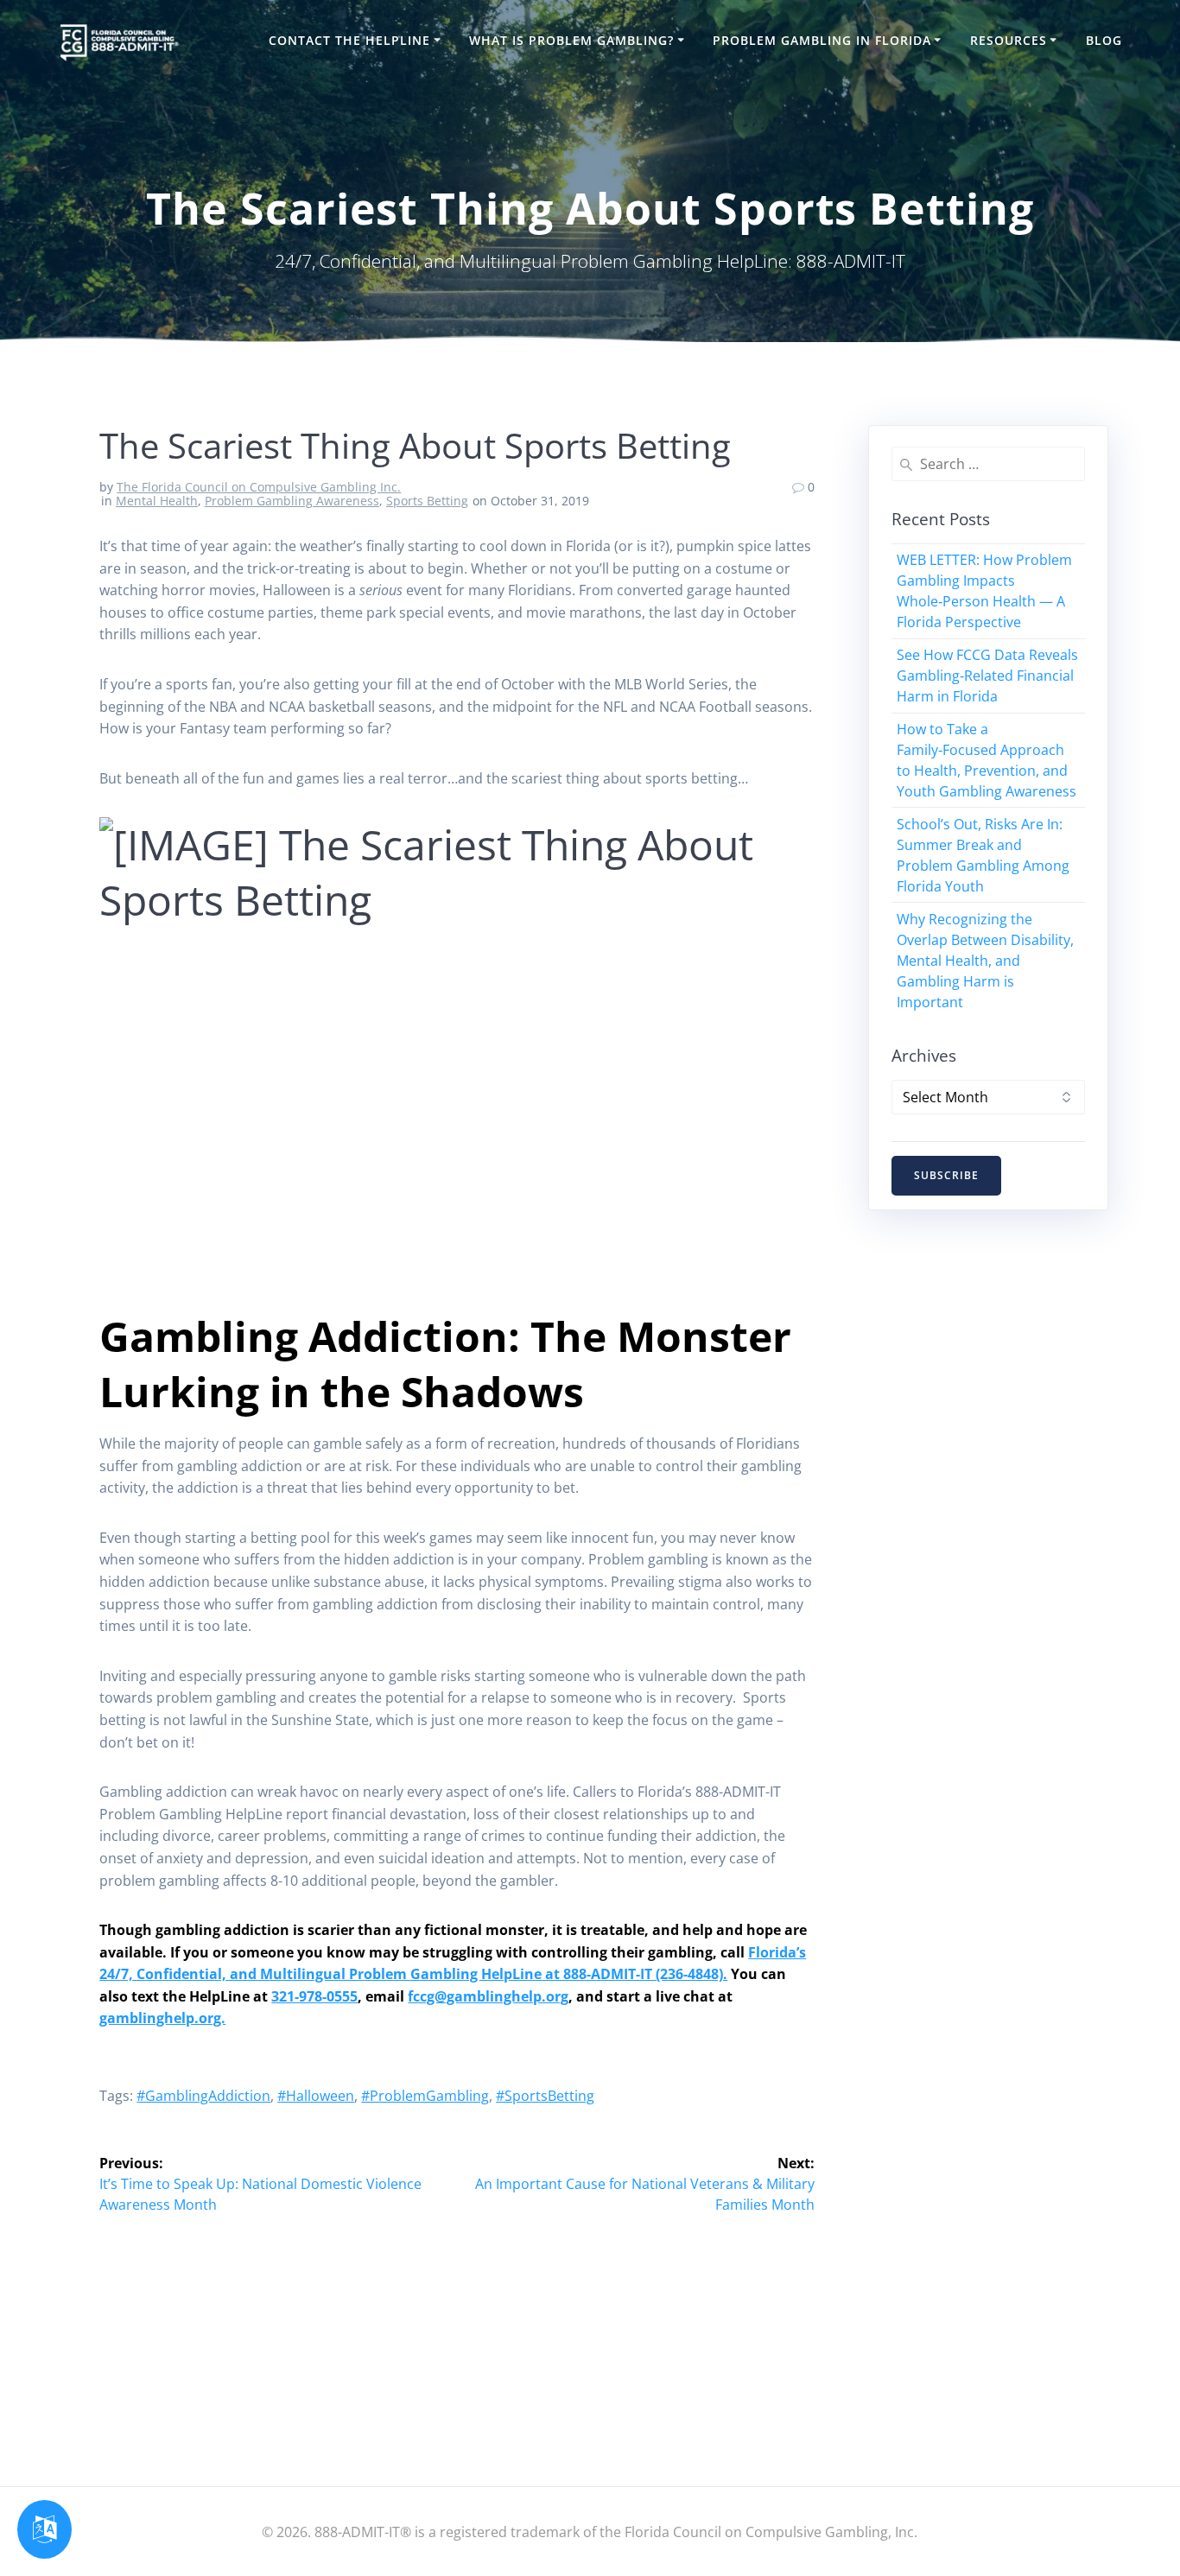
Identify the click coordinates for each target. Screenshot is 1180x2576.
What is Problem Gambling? (571, 40)
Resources (1009, 40)
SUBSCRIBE (946, 1175)
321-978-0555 (314, 1996)
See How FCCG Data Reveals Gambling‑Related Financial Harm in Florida (987, 676)
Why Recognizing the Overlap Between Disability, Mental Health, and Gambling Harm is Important (985, 961)
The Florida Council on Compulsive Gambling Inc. (259, 487)
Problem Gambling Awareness (292, 501)
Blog (1104, 40)
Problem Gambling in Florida (822, 40)
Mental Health (157, 501)
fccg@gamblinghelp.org (488, 1996)
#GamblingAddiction (203, 2096)
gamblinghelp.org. (162, 2018)
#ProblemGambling (425, 2096)
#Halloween (316, 2096)
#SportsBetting (545, 2096)
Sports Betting (427, 501)
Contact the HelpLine (349, 40)
